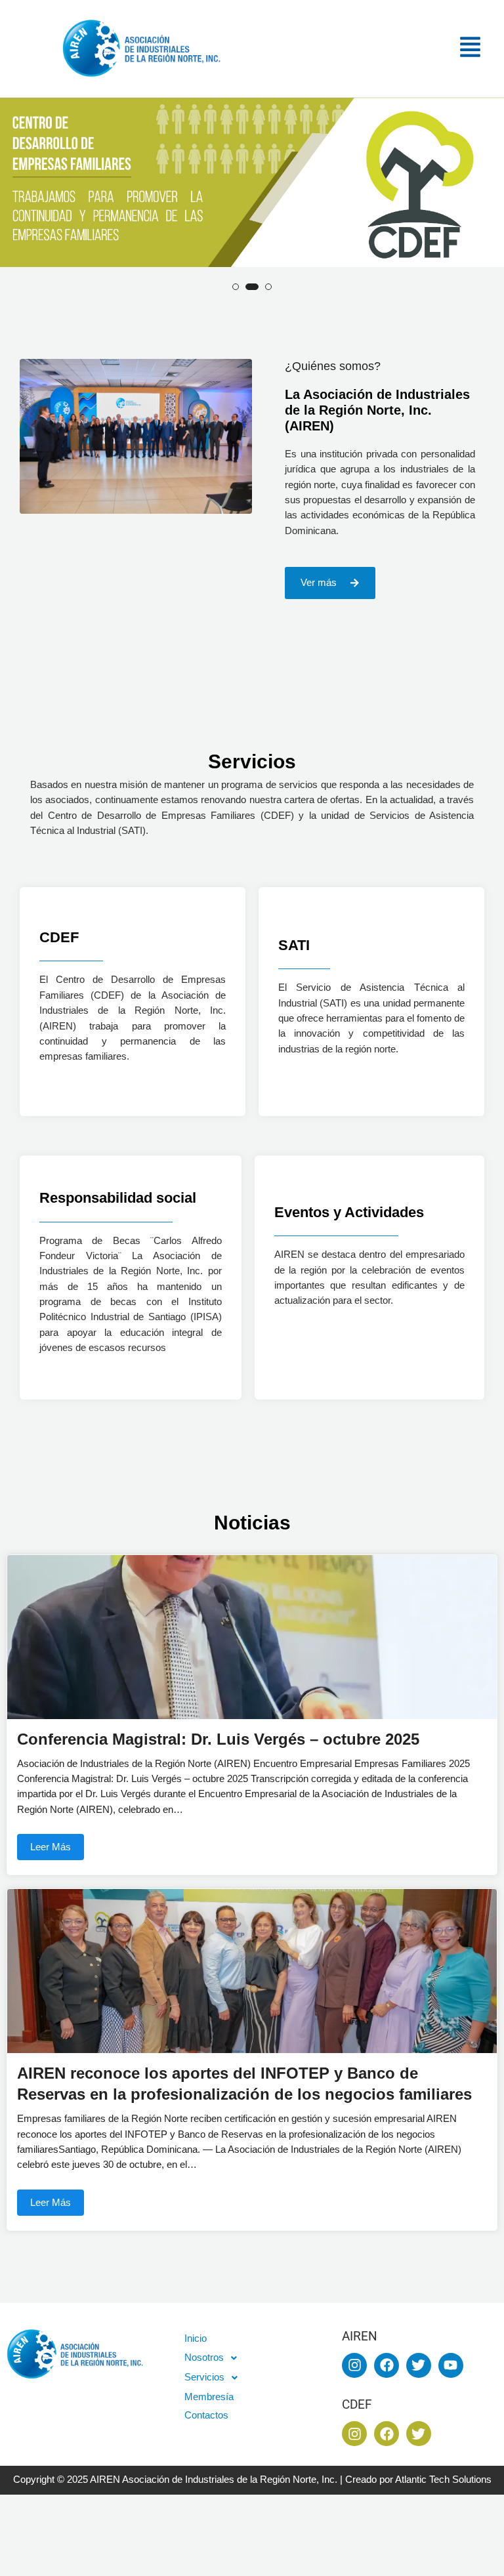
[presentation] (14, 212)
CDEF (59, 937)
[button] (383, 49)
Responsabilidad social (118, 1198)
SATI (294, 945)
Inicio (196, 2338)
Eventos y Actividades (349, 1212)
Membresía (209, 2397)
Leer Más (51, 1847)
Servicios (204, 2377)
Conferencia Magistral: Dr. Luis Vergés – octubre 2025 (218, 1739)
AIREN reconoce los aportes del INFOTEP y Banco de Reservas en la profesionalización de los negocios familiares (244, 2084)
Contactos (206, 2415)
